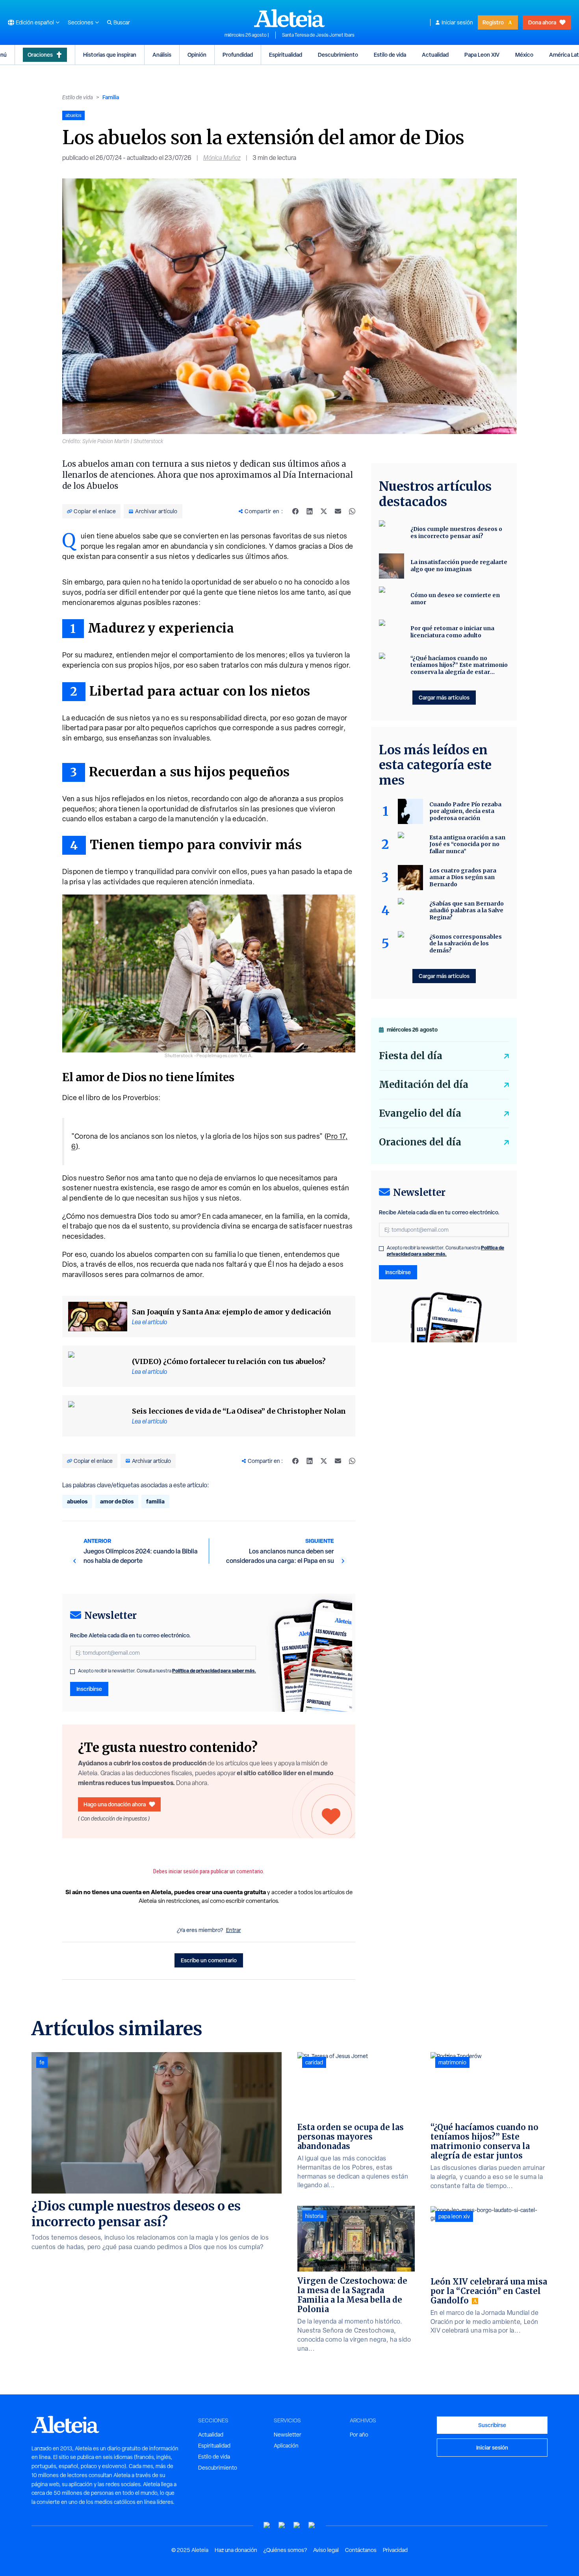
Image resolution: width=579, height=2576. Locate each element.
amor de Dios (117, 1501)
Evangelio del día (420, 1113)
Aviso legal (326, 2550)
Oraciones (40, 55)
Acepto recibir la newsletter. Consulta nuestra (167, 1671)
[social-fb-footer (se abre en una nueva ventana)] (282, 2525)
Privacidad (395, 2550)
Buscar (122, 22)
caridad (314, 2062)
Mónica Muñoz (222, 158)
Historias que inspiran (110, 55)
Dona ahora (542, 22)
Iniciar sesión (457, 22)
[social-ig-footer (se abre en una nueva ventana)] (312, 2525)
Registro (493, 22)
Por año (359, 2435)
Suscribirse (492, 2425)
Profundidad (238, 55)
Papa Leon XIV (482, 55)
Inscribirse (89, 1689)
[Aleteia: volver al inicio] (289, 18)
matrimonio (452, 2062)
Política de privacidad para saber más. (214, 1671)
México (524, 55)
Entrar (234, 1930)
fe (42, 2062)
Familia (111, 97)
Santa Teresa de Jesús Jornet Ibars (318, 35)
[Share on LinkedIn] (310, 511)
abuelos (77, 1501)
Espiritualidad (286, 55)
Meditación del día (424, 1085)
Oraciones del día (420, 1142)
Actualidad (435, 55)
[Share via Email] (338, 511)
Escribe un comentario (209, 1960)
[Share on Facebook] (295, 511)
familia (155, 1501)
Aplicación (286, 2446)
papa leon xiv (454, 2216)
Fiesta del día (411, 1056)
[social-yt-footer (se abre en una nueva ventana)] (267, 2525)
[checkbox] (72, 1672)
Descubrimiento (338, 55)
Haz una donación (236, 2550)
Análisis (162, 55)
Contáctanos (361, 2550)
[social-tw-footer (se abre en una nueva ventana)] (297, 2525)
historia (314, 2216)
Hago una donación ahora (115, 1804)
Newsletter (288, 2435)
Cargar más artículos (444, 697)
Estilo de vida (390, 55)
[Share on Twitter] (324, 511)
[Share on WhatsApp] (352, 511)
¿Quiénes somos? (285, 2550)
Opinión (197, 55)
